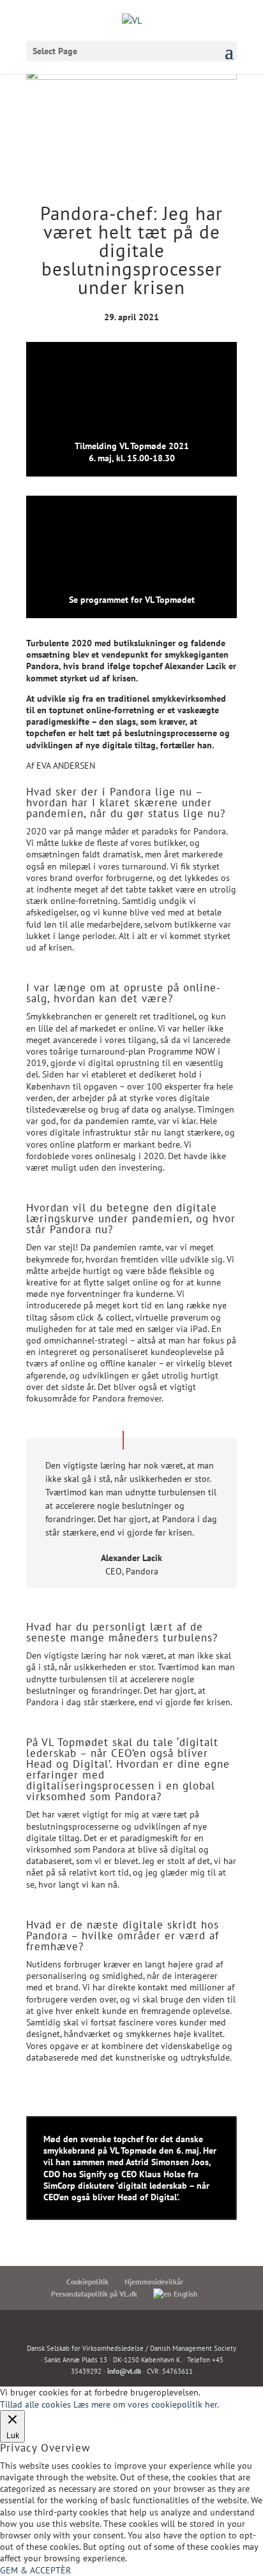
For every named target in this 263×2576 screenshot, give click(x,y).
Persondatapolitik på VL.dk (94, 2294)
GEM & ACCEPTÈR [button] (35, 2570)
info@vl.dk (124, 2371)
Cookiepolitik (87, 2282)
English (185, 2294)
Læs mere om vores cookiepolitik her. (146, 2404)
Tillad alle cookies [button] (35, 2404)
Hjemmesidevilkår (154, 2282)
